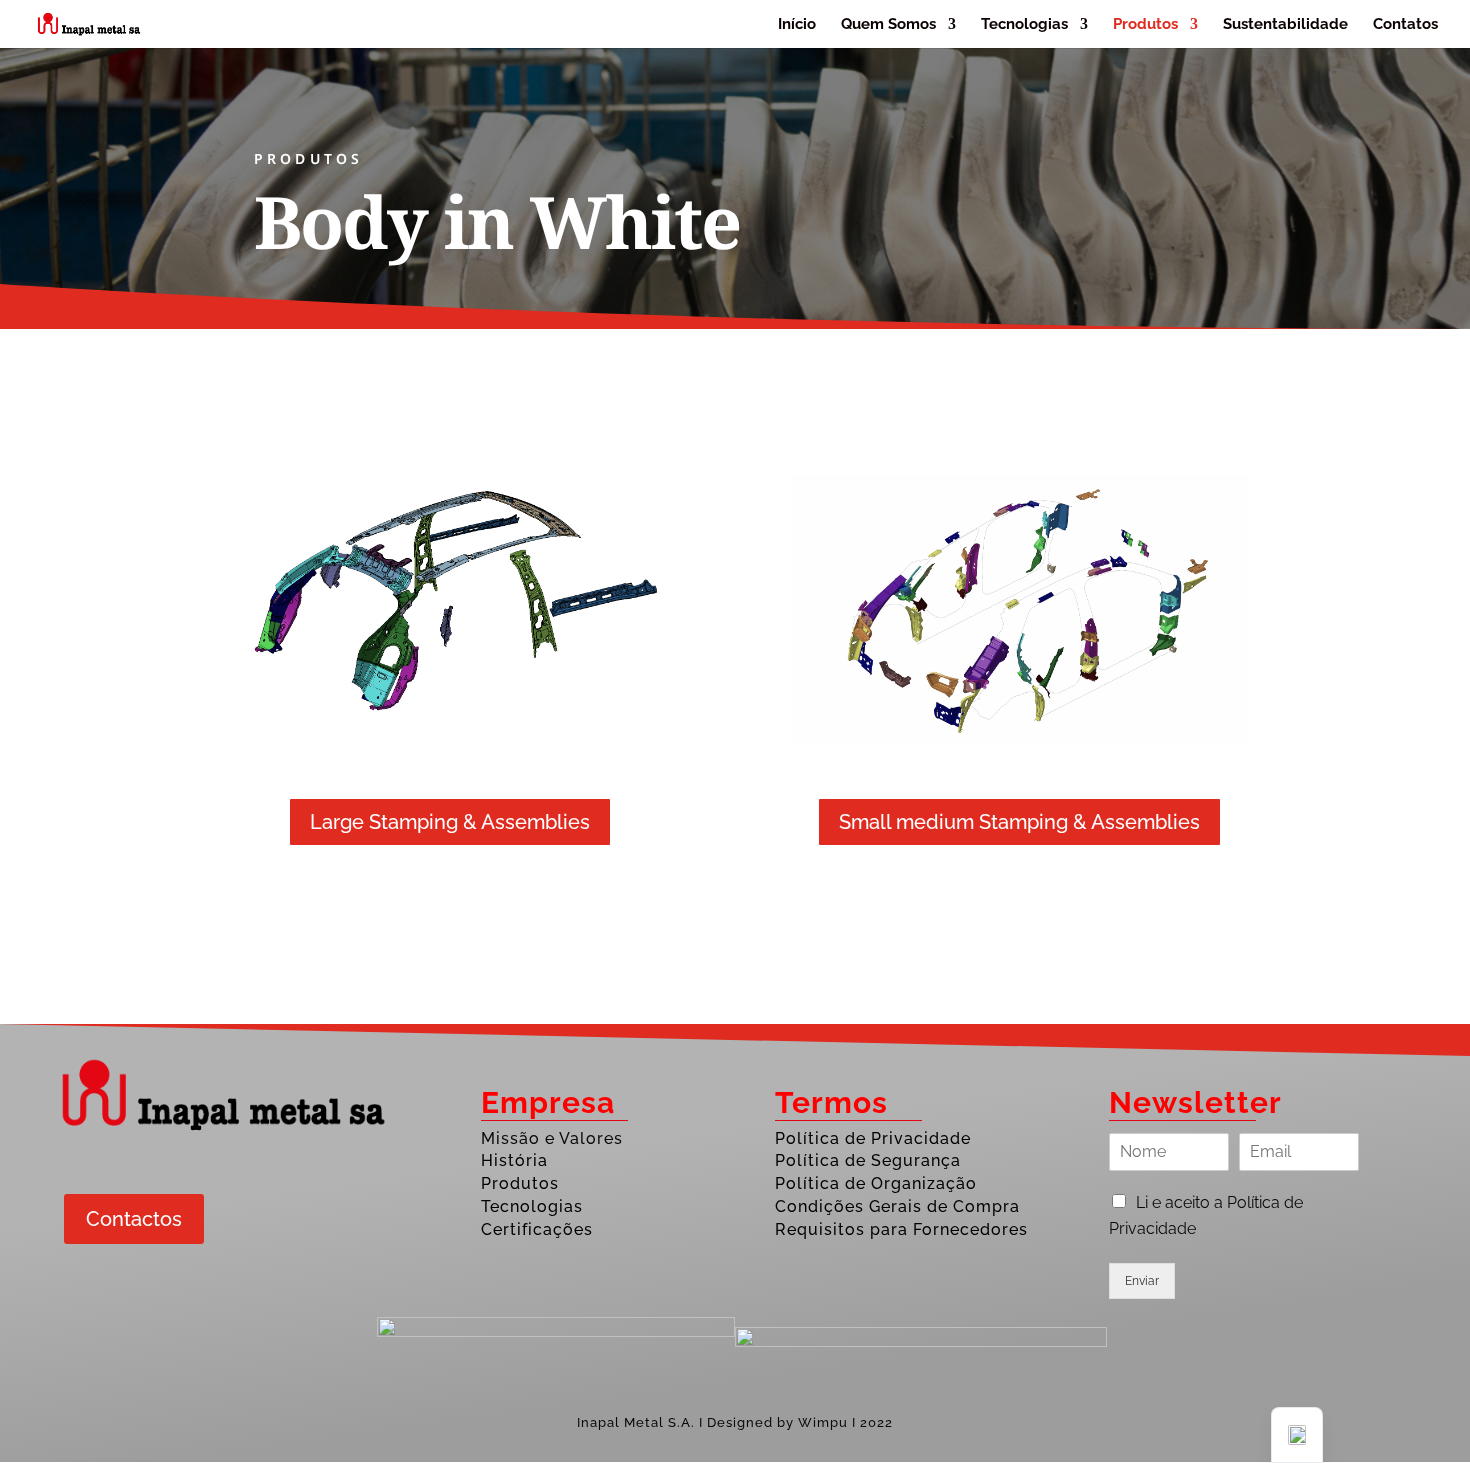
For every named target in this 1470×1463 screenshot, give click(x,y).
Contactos (134, 1219)
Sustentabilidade (1285, 25)
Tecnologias (1024, 25)
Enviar (1142, 1281)
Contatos (1405, 25)
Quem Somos (888, 25)
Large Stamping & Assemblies (450, 822)
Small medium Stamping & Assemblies (1019, 822)
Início (797, 25)
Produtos (1145, 25)
